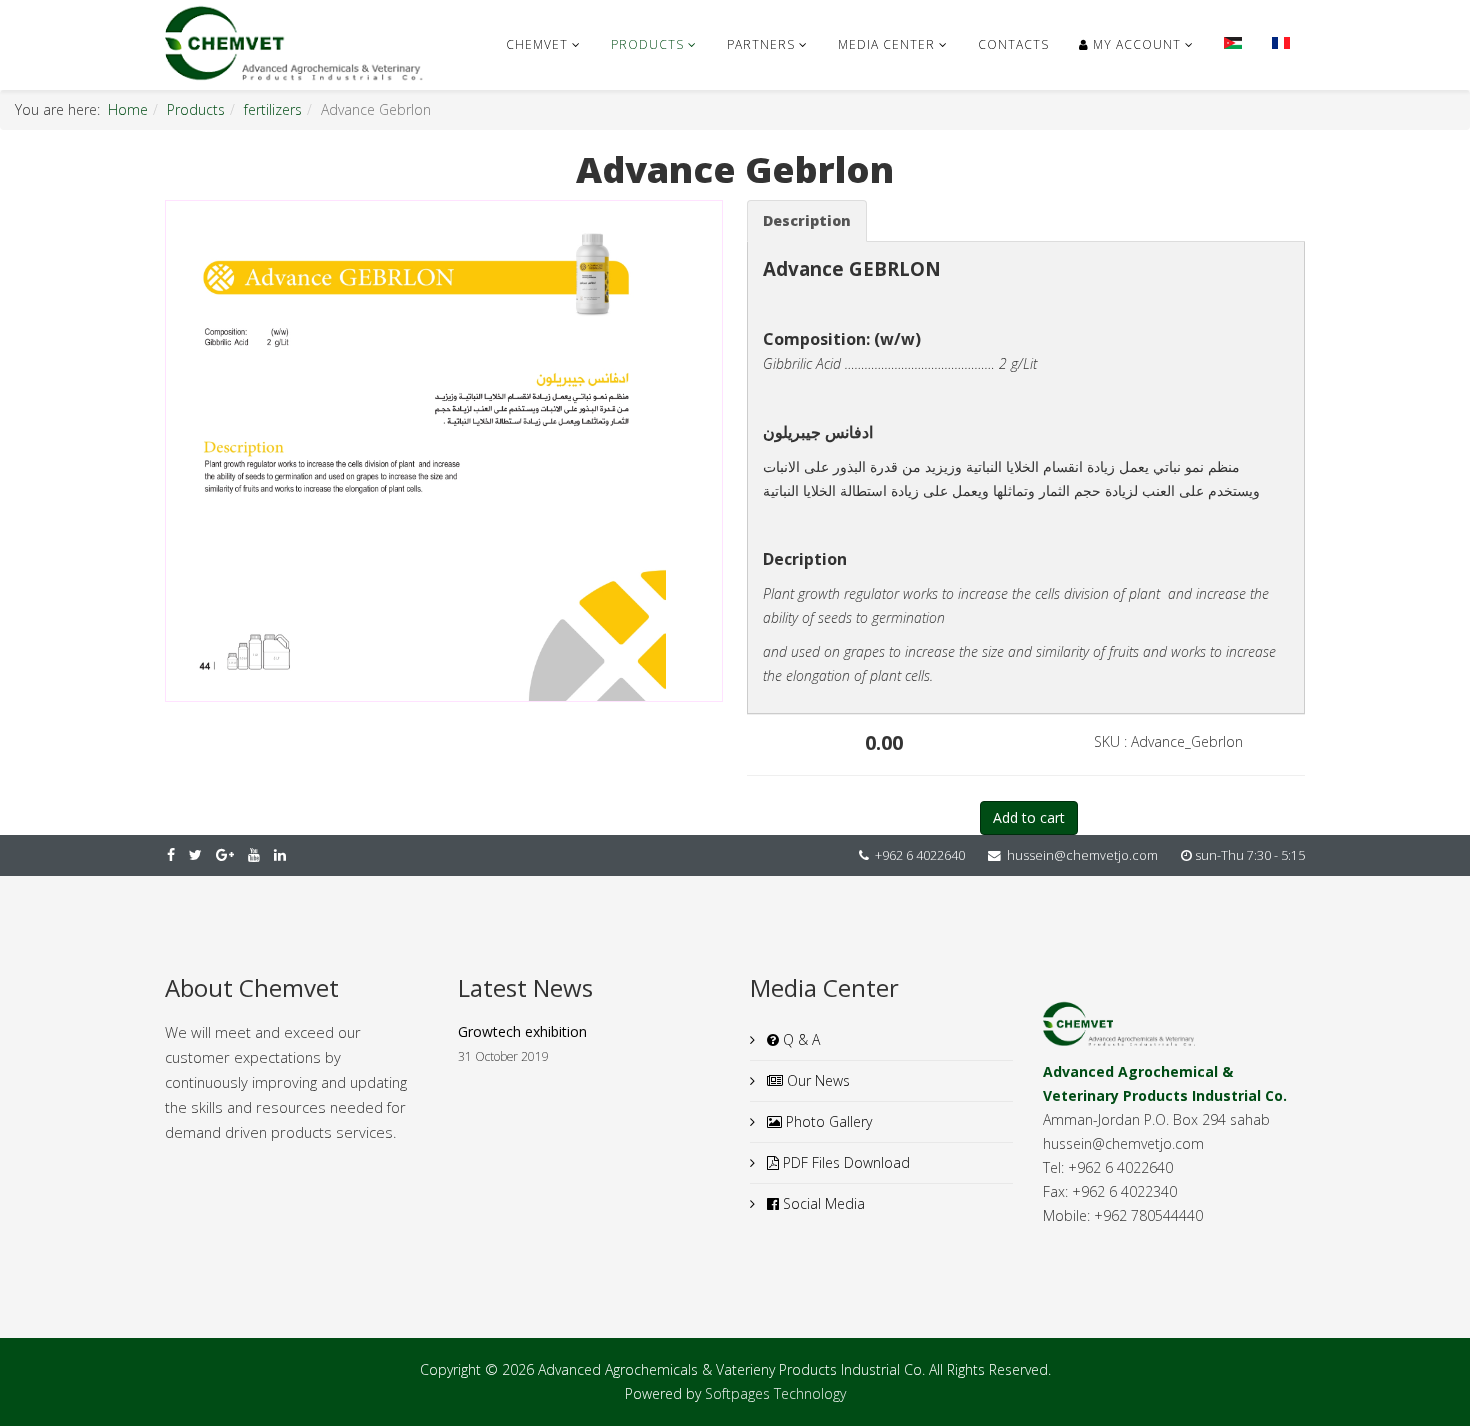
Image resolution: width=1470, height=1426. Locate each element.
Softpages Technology (775, 1393)
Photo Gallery (827, 1121)
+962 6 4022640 (920, 855)
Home (128, 109)
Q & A (799, 1039)
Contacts (1013, 44)
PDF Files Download (844, 1162)
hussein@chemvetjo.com (1082, 855)
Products (647, 44)
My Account (1135, 44)
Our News (816, 1080)
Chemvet (537, 44)
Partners (761, 44)
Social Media (822, 1203)
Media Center (886, 44)
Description (807, 220)
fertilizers (273, 109)
